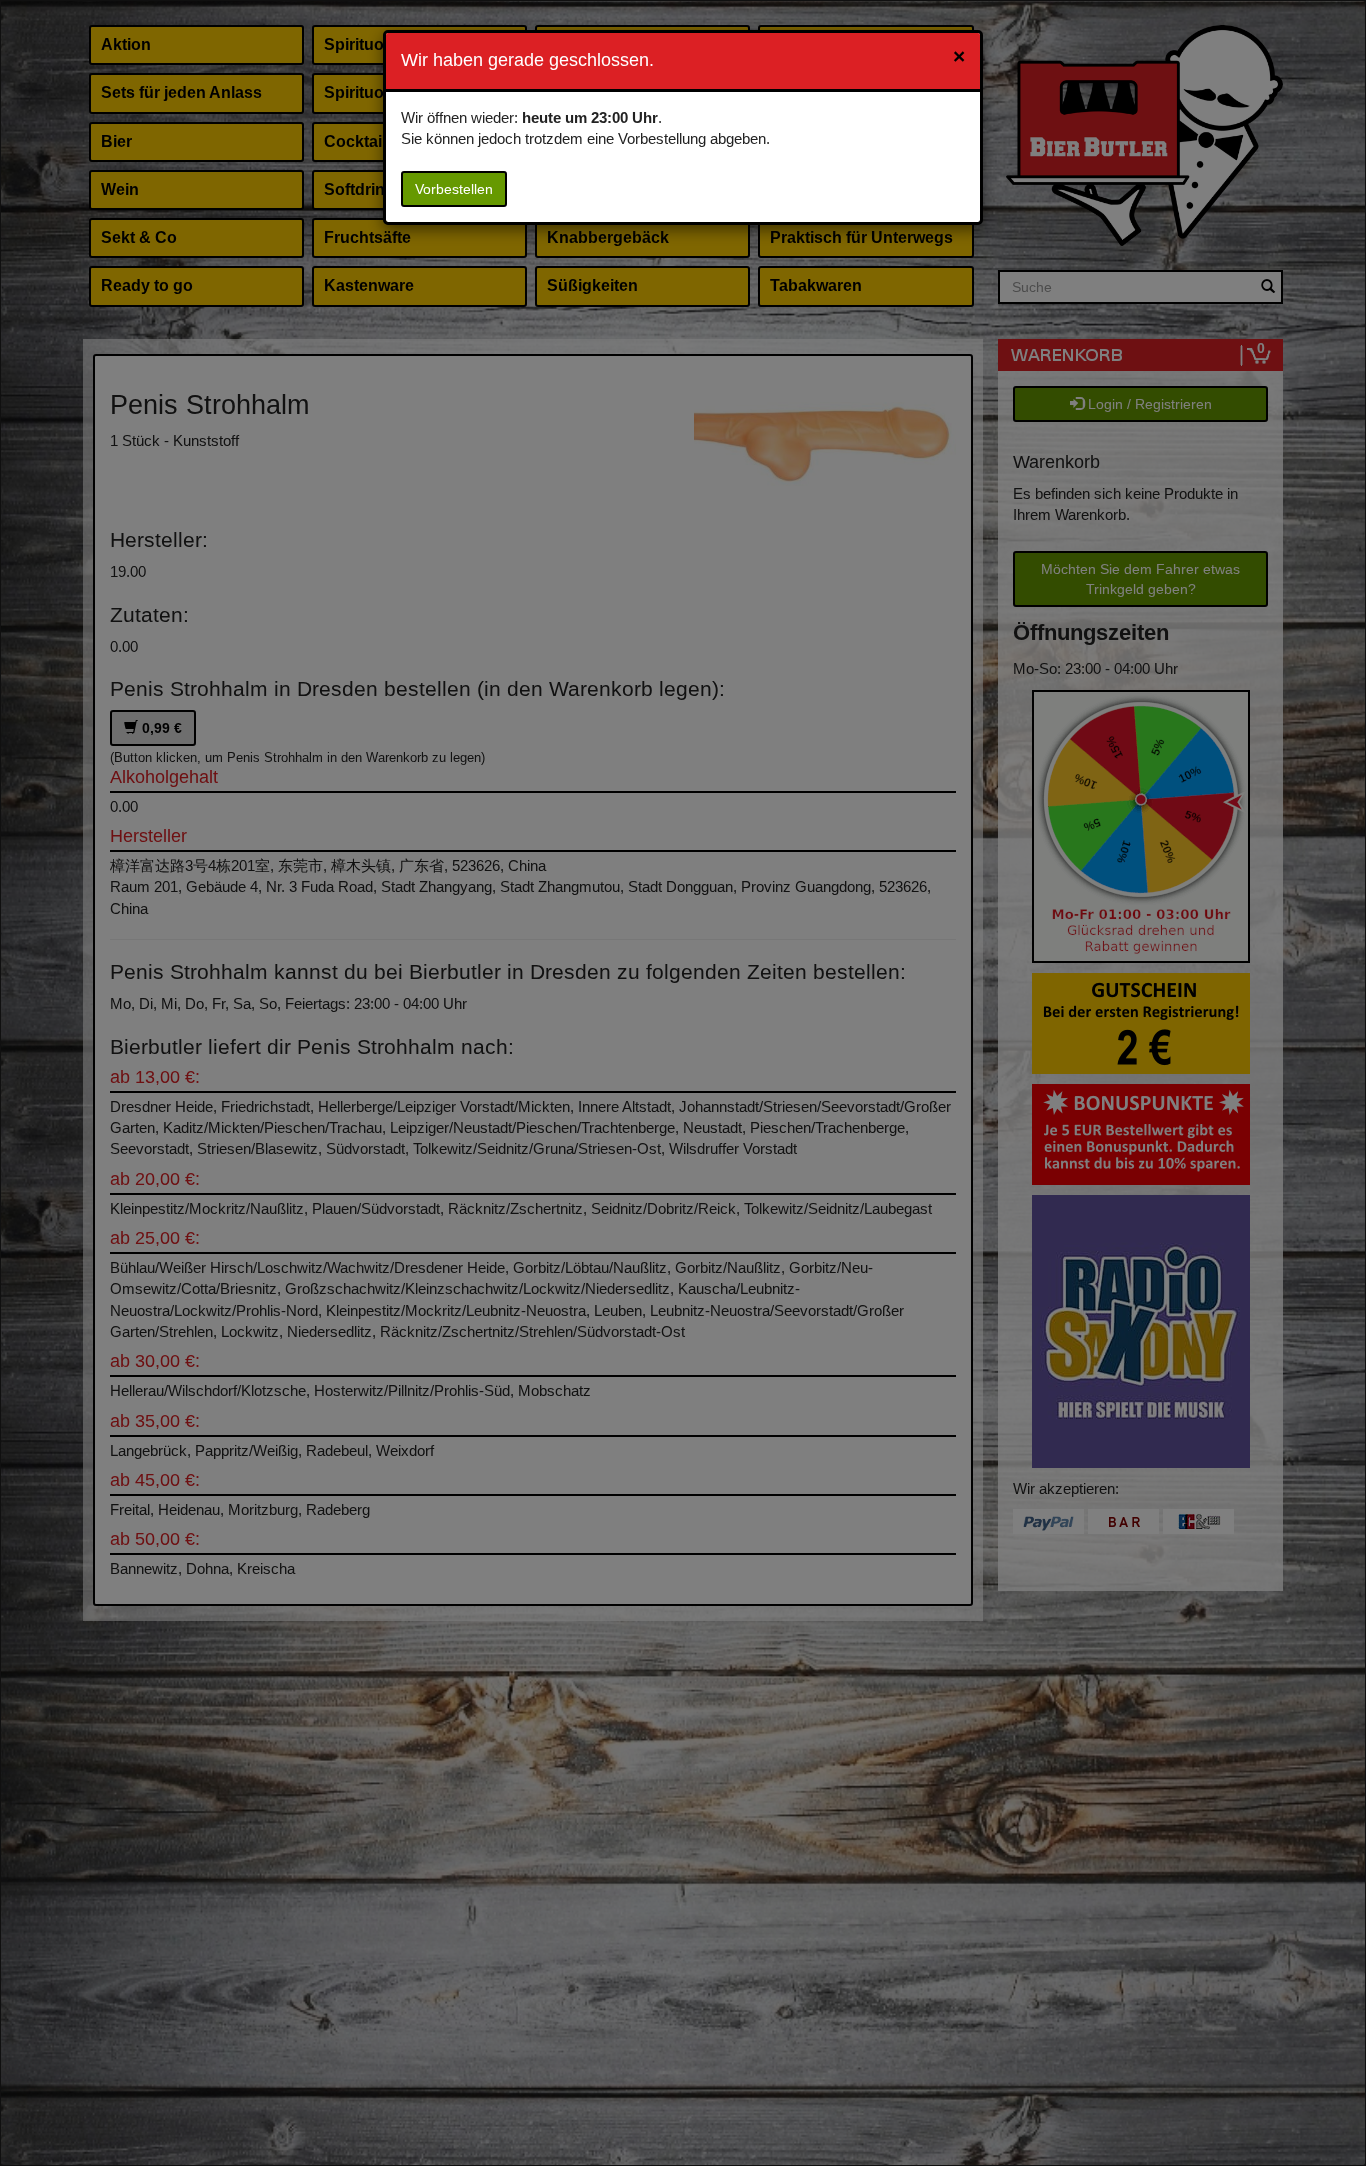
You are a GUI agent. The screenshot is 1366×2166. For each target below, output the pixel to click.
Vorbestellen (454, 189)
